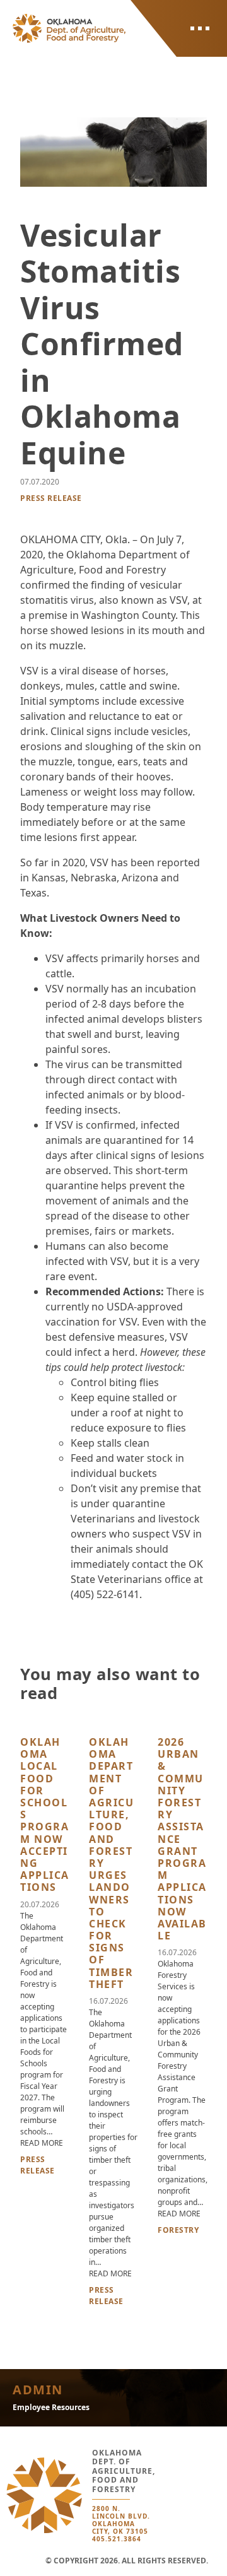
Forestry (178, 2230)
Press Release (51, 498)
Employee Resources (51, 2407)
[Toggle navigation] (200, 28)
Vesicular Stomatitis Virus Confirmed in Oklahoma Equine (102, 344)
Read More (42, 2143)
